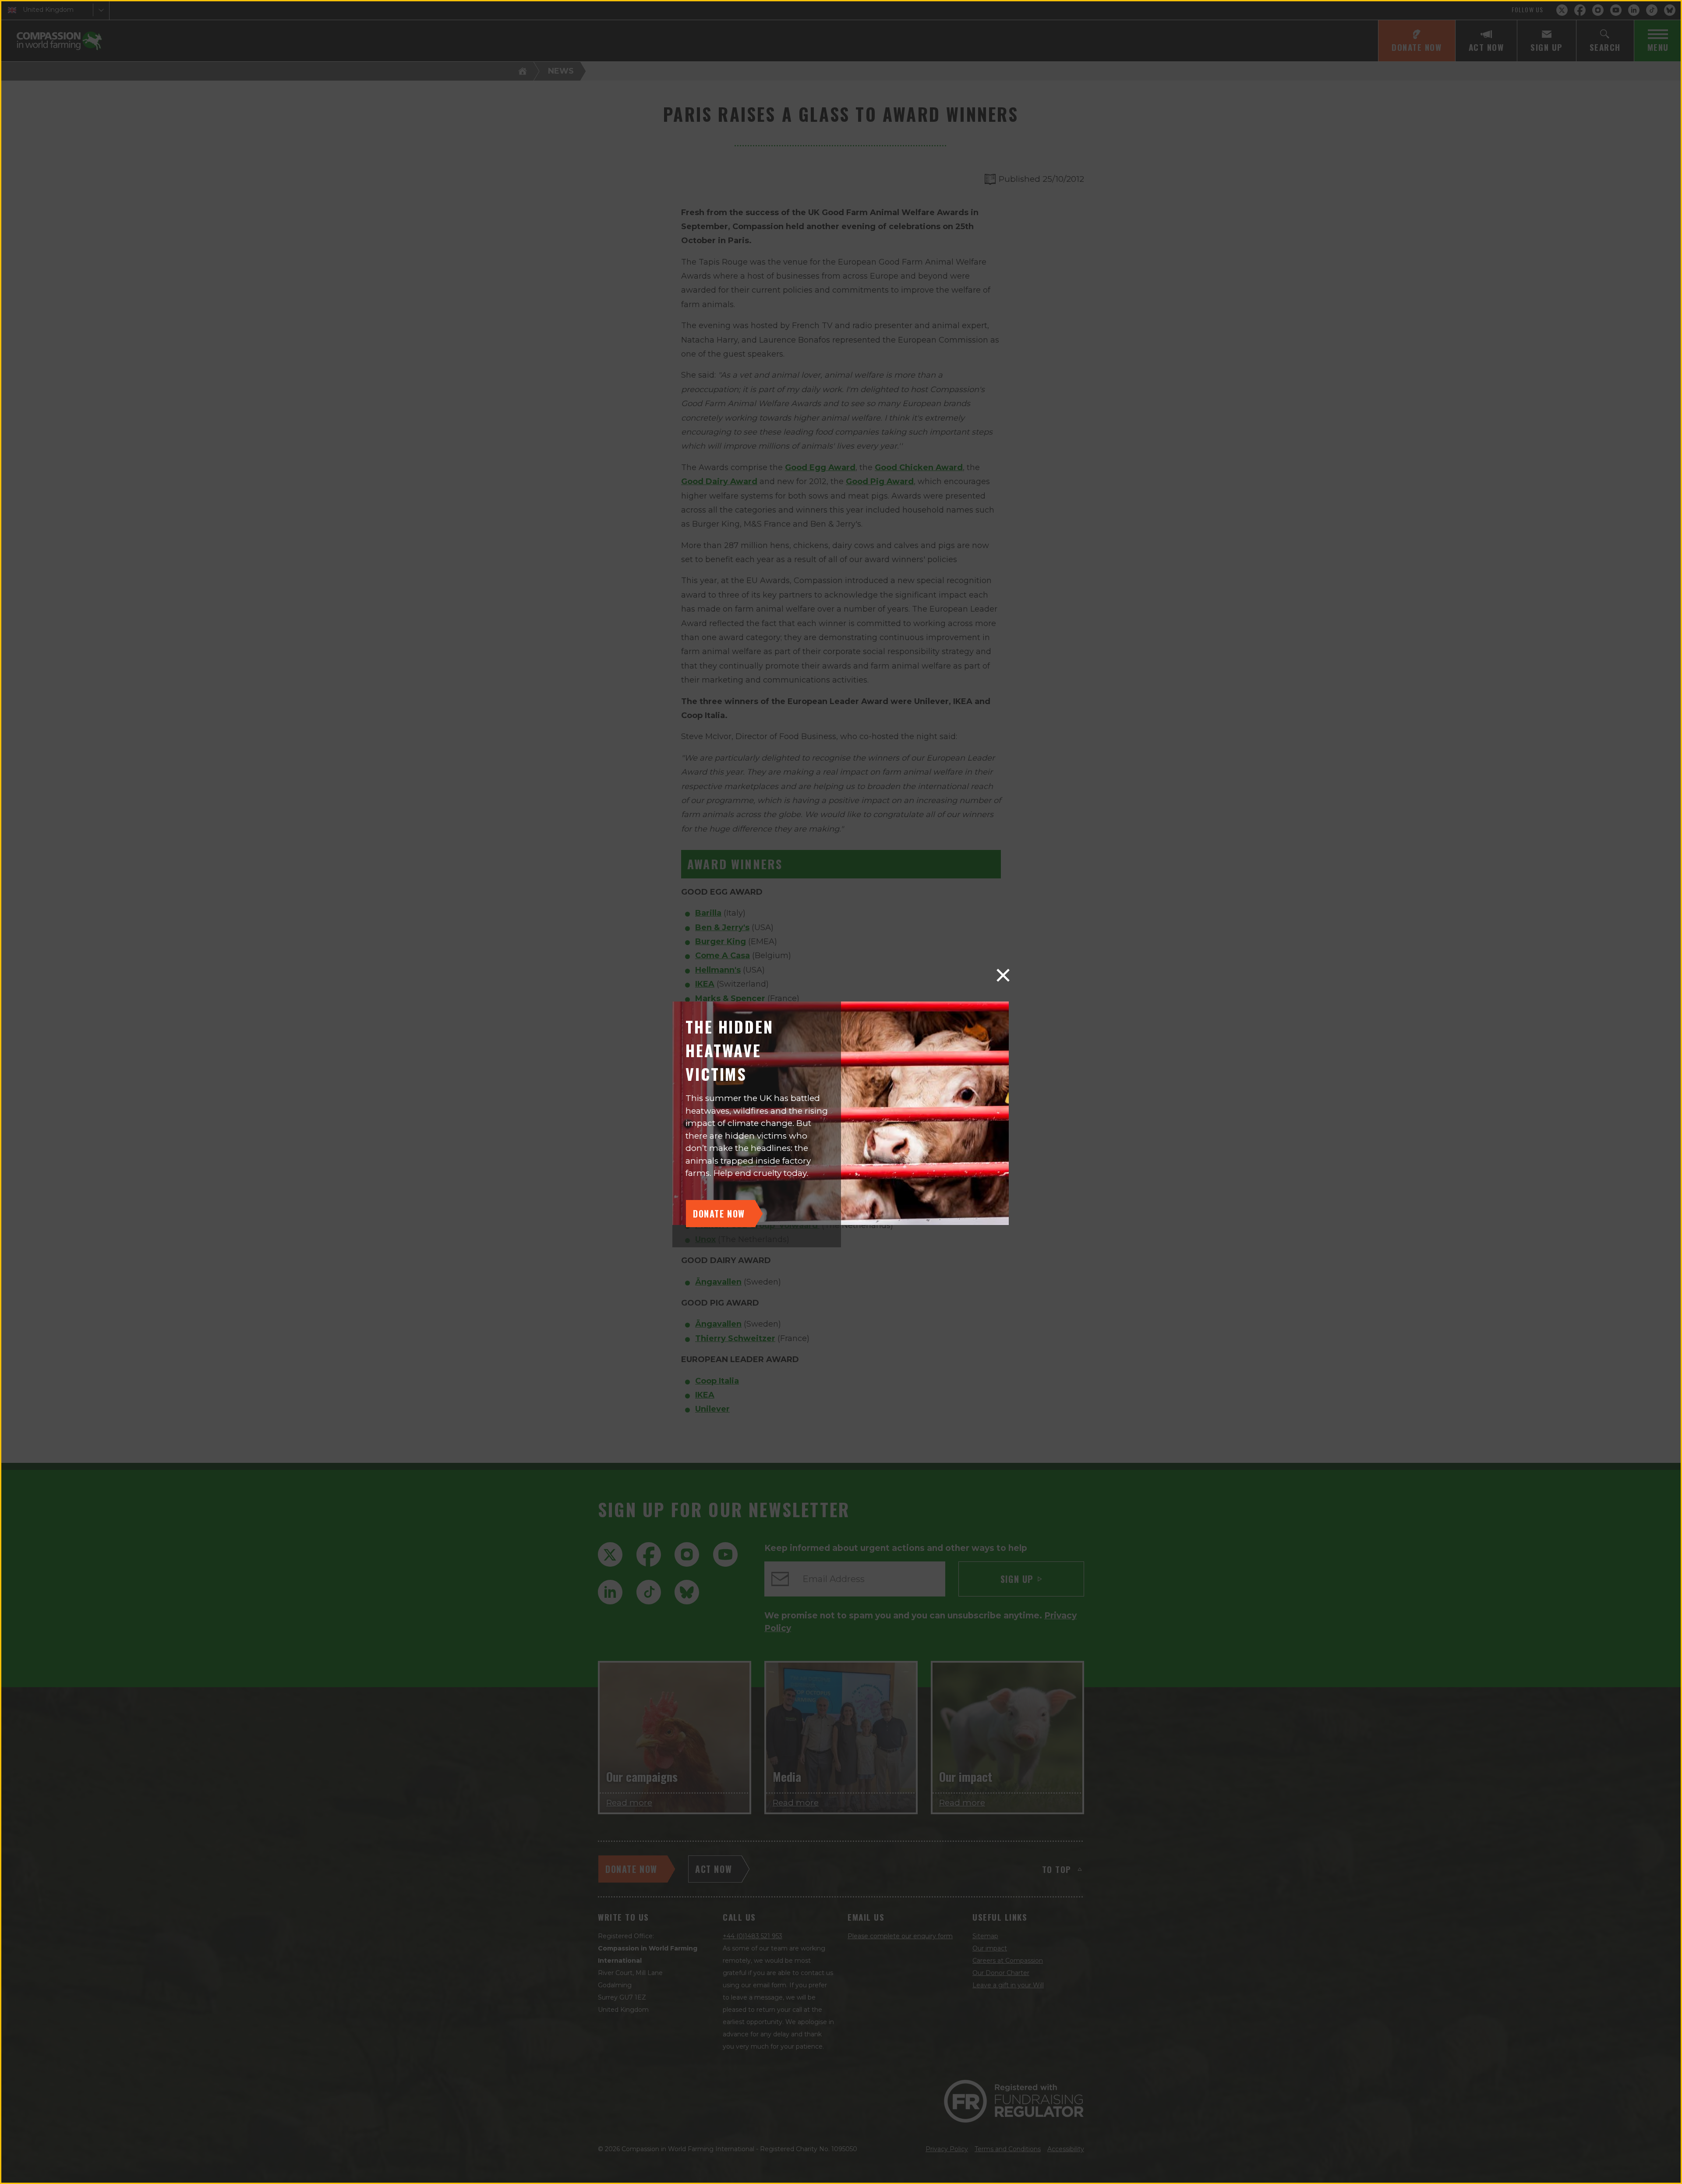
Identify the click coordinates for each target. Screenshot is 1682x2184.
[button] (1003, 975)
